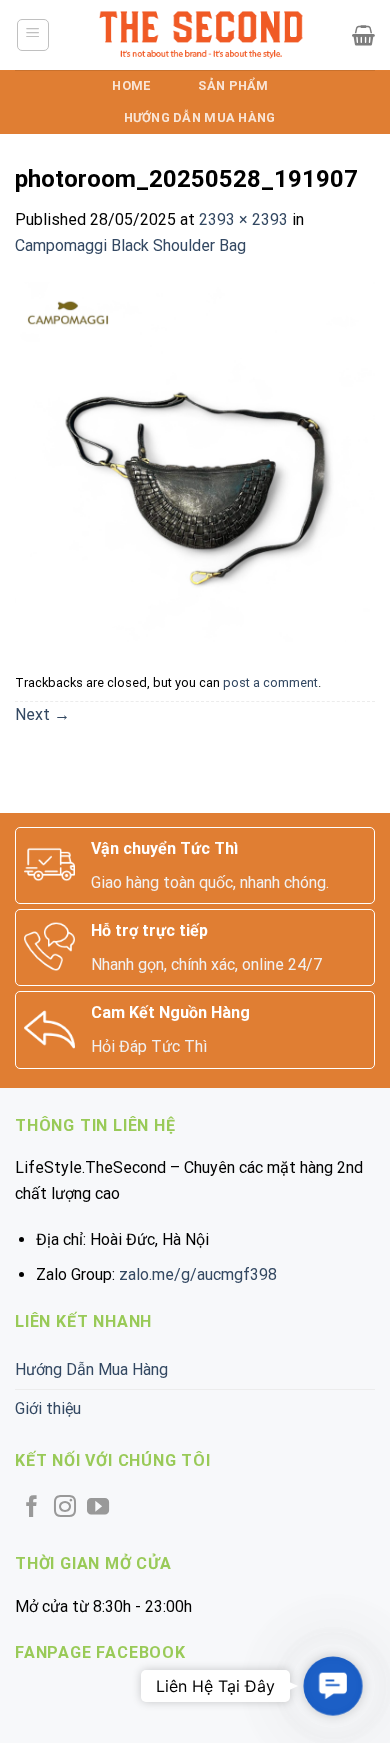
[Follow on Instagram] (65, 1508)
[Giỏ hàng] (363, 35)
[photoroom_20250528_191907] (195, 461)
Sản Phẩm (233, 85)
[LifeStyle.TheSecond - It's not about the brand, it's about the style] (201, 35)
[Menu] (33, 35)
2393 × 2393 (243, 219)
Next (42, 714)
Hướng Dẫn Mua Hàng (200, 117)
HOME (131, 85)
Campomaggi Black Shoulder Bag (130, 245)
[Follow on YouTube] (98, 1508)
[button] (333, 1686)
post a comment (270, 682)
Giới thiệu (48, 1408)
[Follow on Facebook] (32, 1508)
